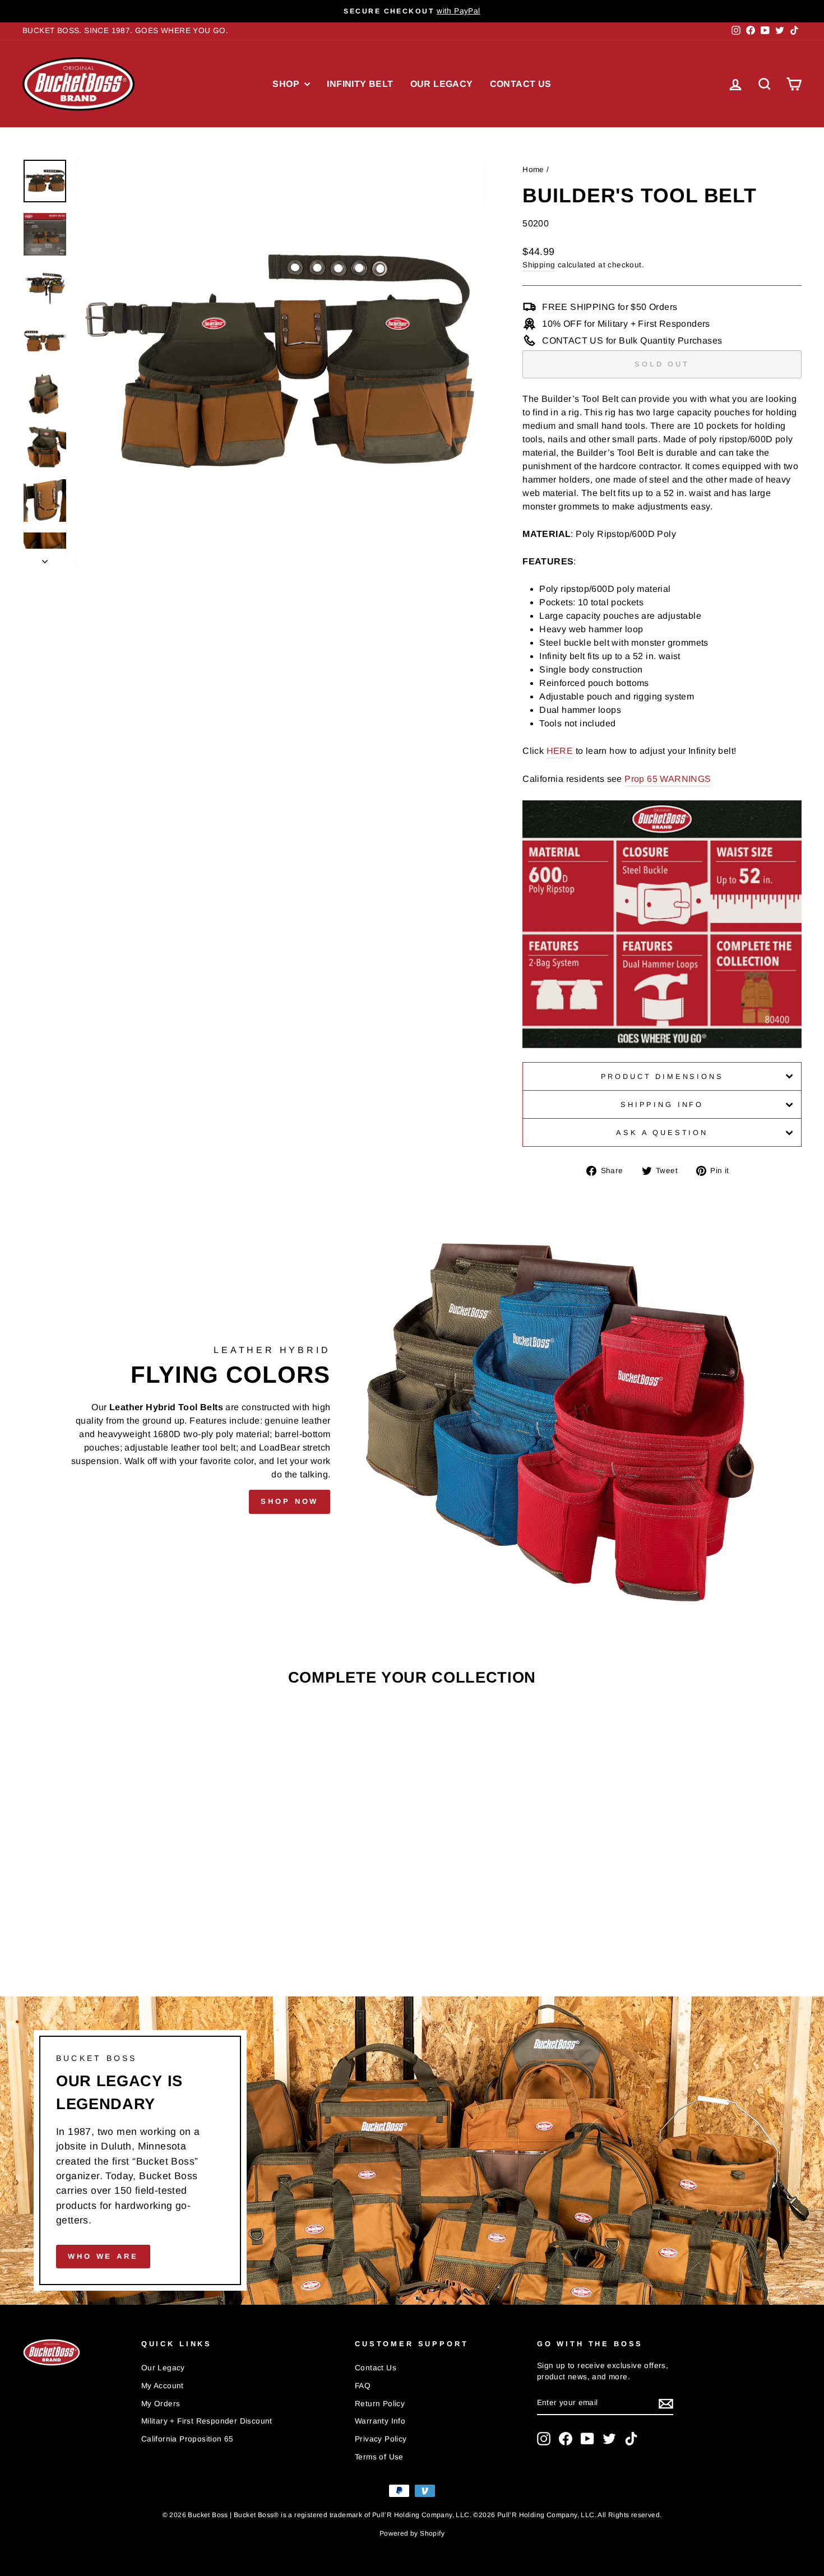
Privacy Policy (381, 2439)
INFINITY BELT (360, 84)
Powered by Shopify (412, 2533)
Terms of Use (379, 2457)
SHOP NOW (290, 1501)
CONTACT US (521, 84)
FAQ (363, 2386)
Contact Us (376, 2368)
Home (533, 170)
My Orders (161, 2404)
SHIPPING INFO (662, 1104)
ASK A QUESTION (662, 1132)
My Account (163, 2386)
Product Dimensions (662, 1076)
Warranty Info (380, 2421)
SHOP (287, 84)
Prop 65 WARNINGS (668, 779)
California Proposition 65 (188, 2439)
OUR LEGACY (442, 84)
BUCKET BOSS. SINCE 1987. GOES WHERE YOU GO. (125, 31)
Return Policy (380, 2404)
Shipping (539, 265)
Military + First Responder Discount (207, 2421)
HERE (560, 751)
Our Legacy (163, 2368)
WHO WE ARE (103, 2256)
